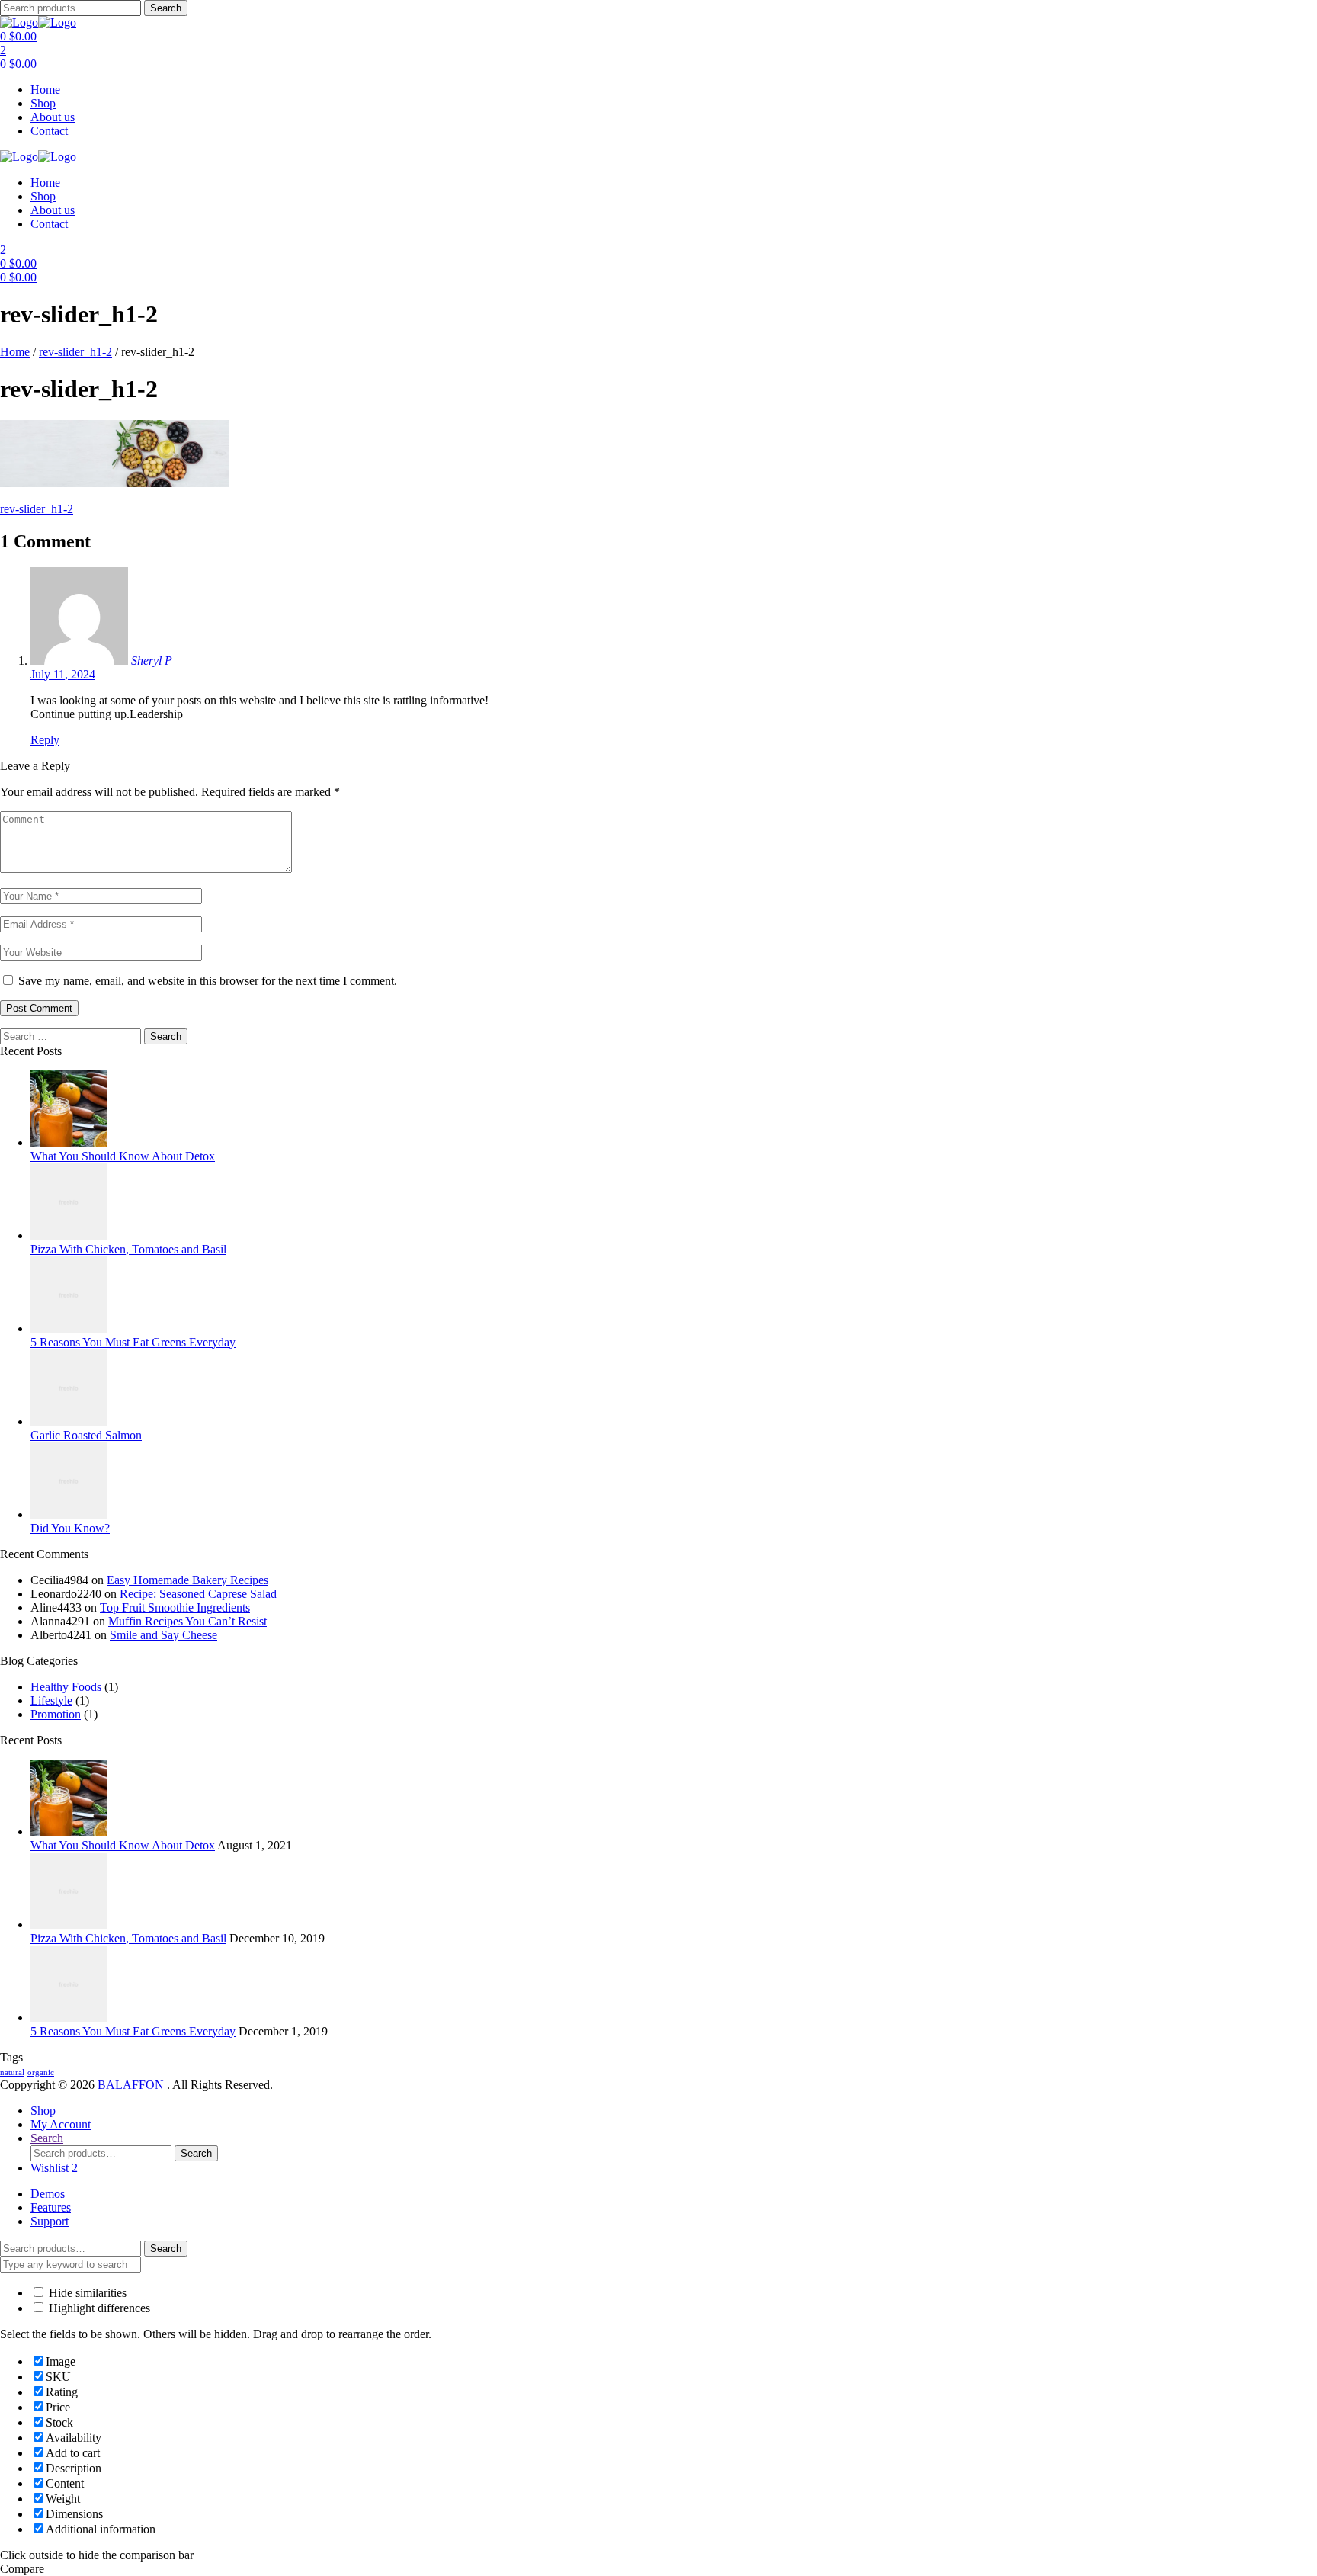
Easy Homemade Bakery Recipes (187, 1580)
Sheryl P (152, 661)
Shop (43, 103)
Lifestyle (51, 1700)
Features (51, 2207)
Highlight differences (98, 2308)
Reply (45, 740)
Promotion (56, 1714)
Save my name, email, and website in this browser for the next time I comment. (208, 981)
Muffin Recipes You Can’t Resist (187, 1621)
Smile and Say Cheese (163, 1635)
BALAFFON (132, 2085)
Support (50, 2221)
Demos (48, 2194)
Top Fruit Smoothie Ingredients (175, 1607)
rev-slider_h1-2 (75, 352)
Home (45, 90)
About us (53, 117)
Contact (49, 131)
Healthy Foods (66, 1687)
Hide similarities (86, 2293)
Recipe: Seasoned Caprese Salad (198, 1594)
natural (12, 2072)
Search (166, 8)
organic (41, 2072)
